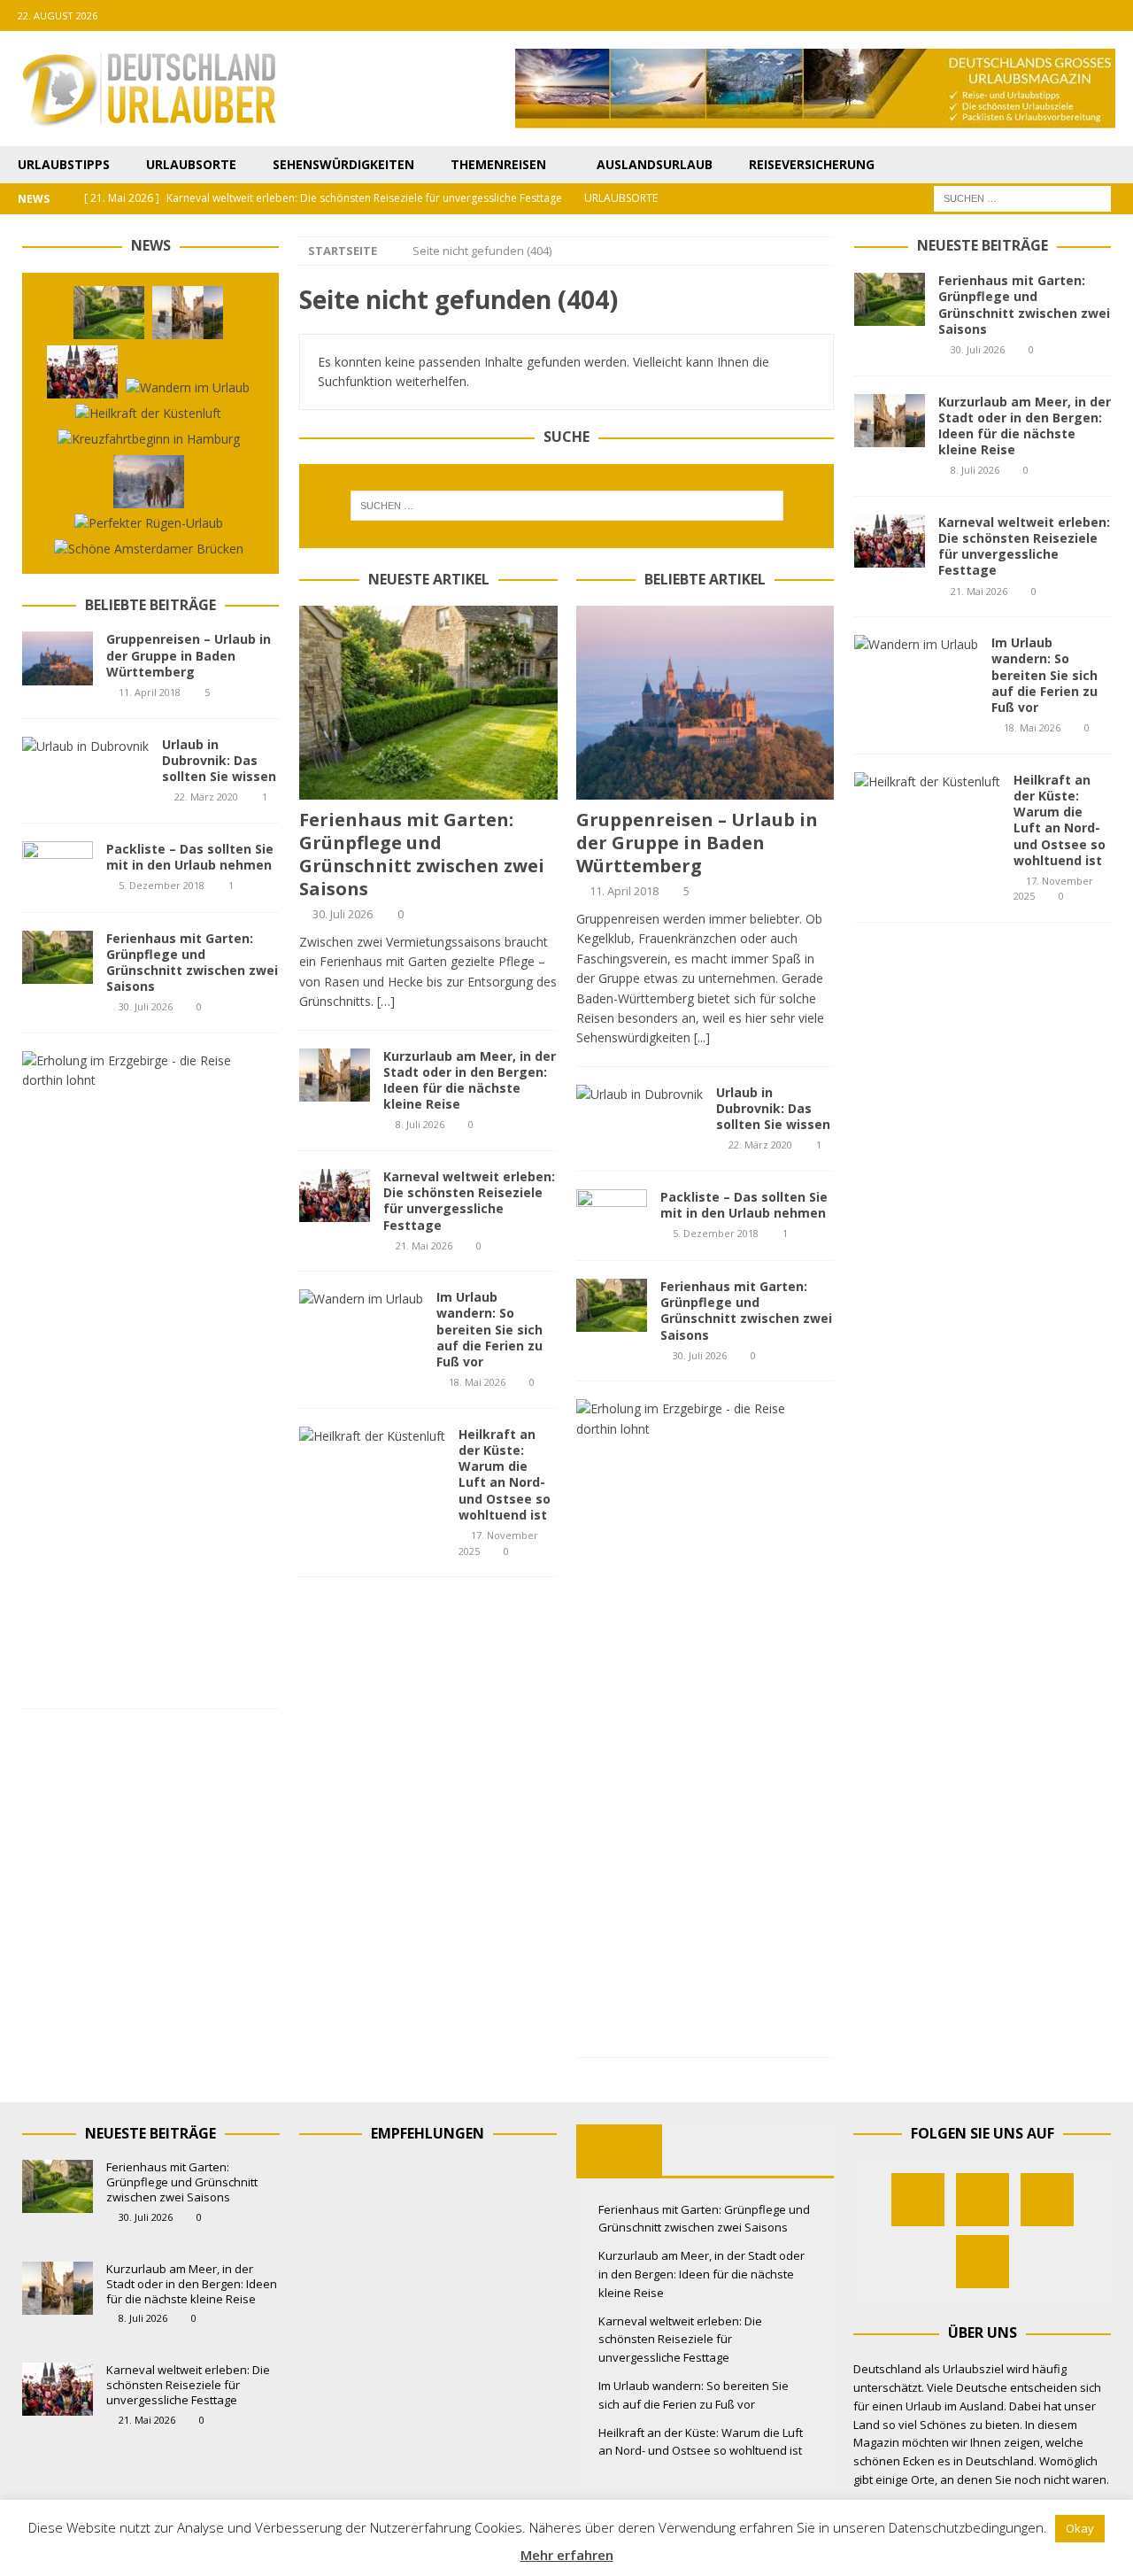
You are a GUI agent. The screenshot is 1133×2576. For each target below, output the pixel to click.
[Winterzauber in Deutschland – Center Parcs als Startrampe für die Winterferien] (149, 482)
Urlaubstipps (64, 164)
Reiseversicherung (812, 164)
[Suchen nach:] (1022, 198)
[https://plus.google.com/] (1083, 15)
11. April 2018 (624, 891)
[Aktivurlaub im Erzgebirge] (698, 1419)
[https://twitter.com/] (1048, 15)
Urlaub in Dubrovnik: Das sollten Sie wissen (773, 1108)
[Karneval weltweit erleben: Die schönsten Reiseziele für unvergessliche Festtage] (335, 1195)
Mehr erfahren (567, 2555)
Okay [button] (1080, 2528)
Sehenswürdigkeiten (343, 164)
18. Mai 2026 (477, 1382)
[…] (386, 1001)
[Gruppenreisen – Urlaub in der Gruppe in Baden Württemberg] (705, 703)
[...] (702, 1037)
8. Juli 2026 (420, 1124)
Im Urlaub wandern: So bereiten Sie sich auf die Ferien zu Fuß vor (489, 1329)
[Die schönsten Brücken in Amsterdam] (149, 549)
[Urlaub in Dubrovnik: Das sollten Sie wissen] (640, 1095)
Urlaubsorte (191, 164)
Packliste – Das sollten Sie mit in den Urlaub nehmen (744, 1205)
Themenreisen (498, 164)
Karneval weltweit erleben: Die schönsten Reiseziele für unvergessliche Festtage (469, 1201)
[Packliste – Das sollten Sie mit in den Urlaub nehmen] (612, 1216)
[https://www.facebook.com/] (1014, 15)
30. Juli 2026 (343, 914)
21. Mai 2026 (424, 1245)
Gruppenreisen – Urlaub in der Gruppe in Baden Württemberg (697, 843)
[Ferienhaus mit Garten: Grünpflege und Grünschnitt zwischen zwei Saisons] (428, 703)
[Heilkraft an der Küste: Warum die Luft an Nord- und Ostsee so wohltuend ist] (372, 1436)
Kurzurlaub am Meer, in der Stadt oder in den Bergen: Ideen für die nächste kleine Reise (470, 1080)
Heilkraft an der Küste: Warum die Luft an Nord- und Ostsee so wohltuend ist (505, 1474)
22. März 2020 (760, 1145)
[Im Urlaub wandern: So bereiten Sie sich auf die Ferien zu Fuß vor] (361, 1299)
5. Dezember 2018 (716, 1233)
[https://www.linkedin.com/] (1118, 15)
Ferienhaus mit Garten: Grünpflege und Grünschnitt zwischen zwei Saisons (422, 854)
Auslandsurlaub (655, 164)
